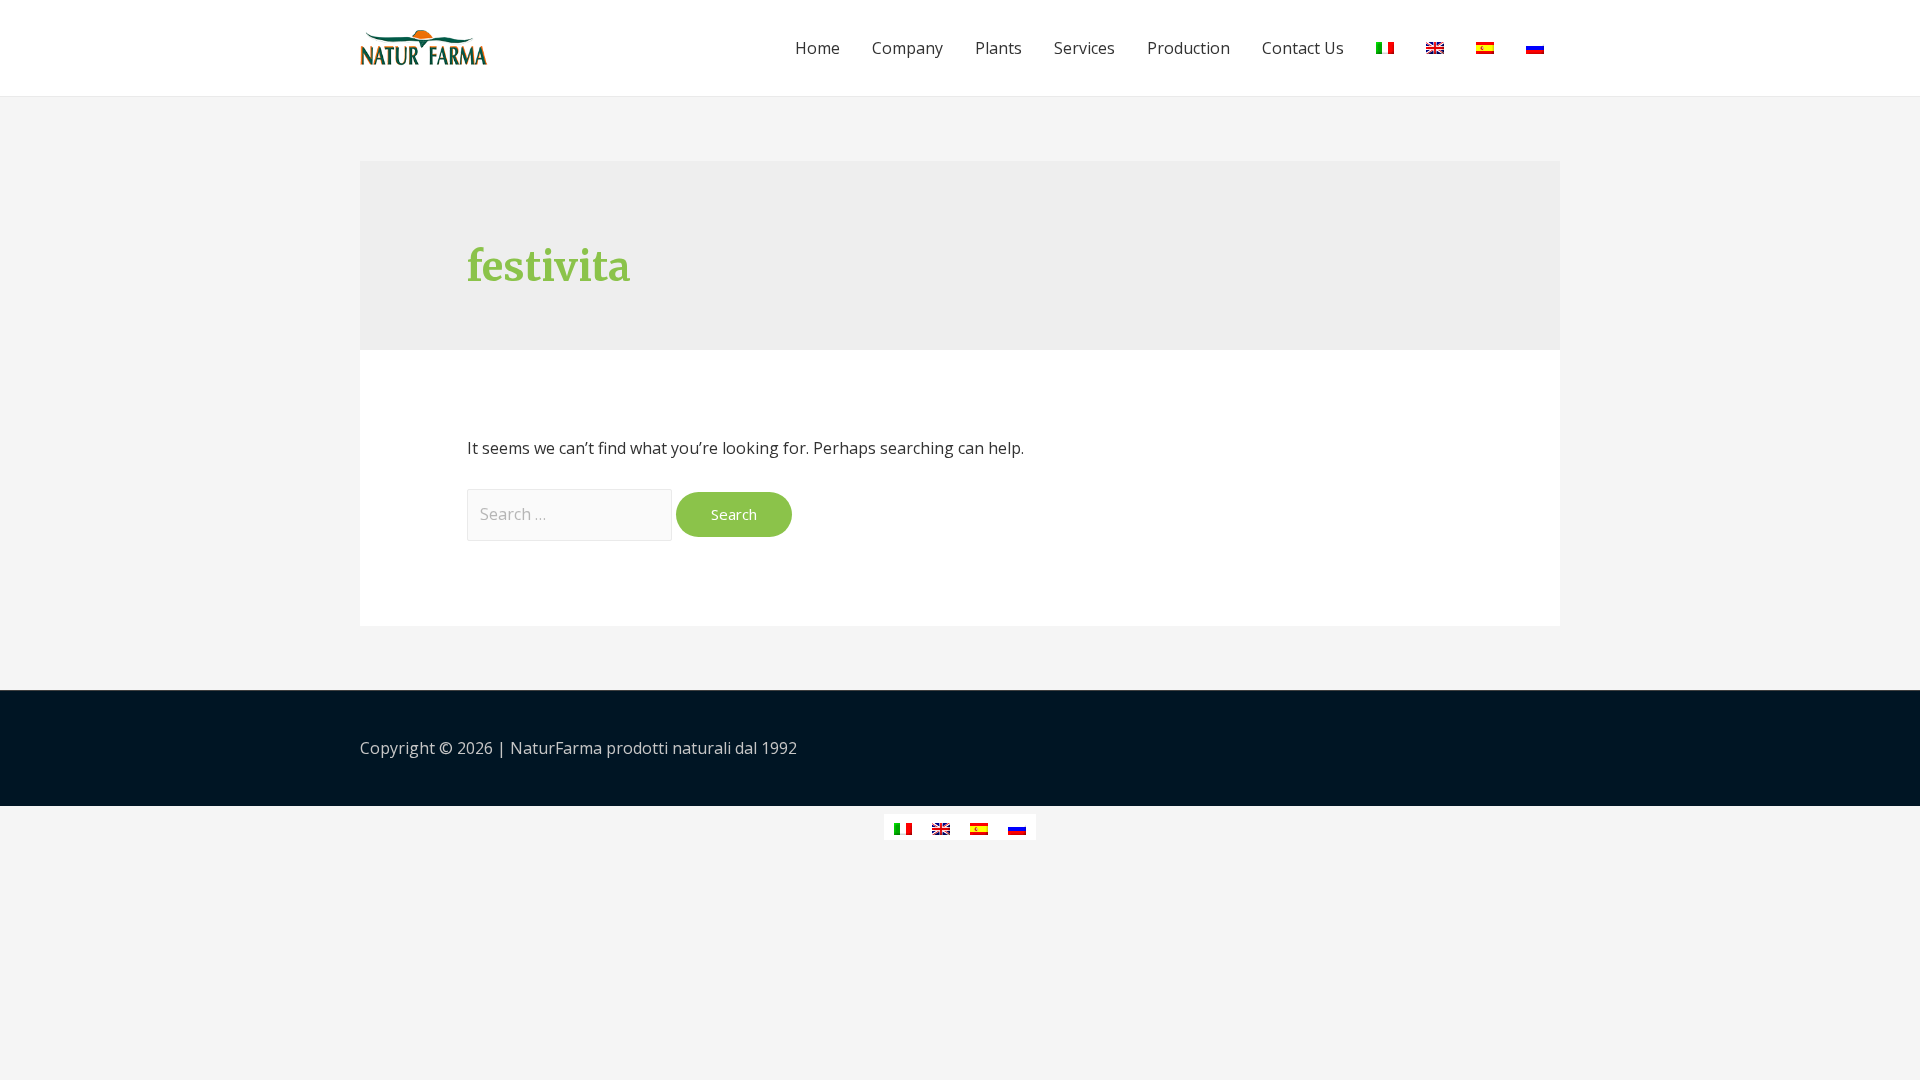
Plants (998, 48)
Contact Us (1303, 48)
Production (1188, 48)
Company (907, 48)
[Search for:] (571, 514)
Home (817, 48)
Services (1084, 48)
